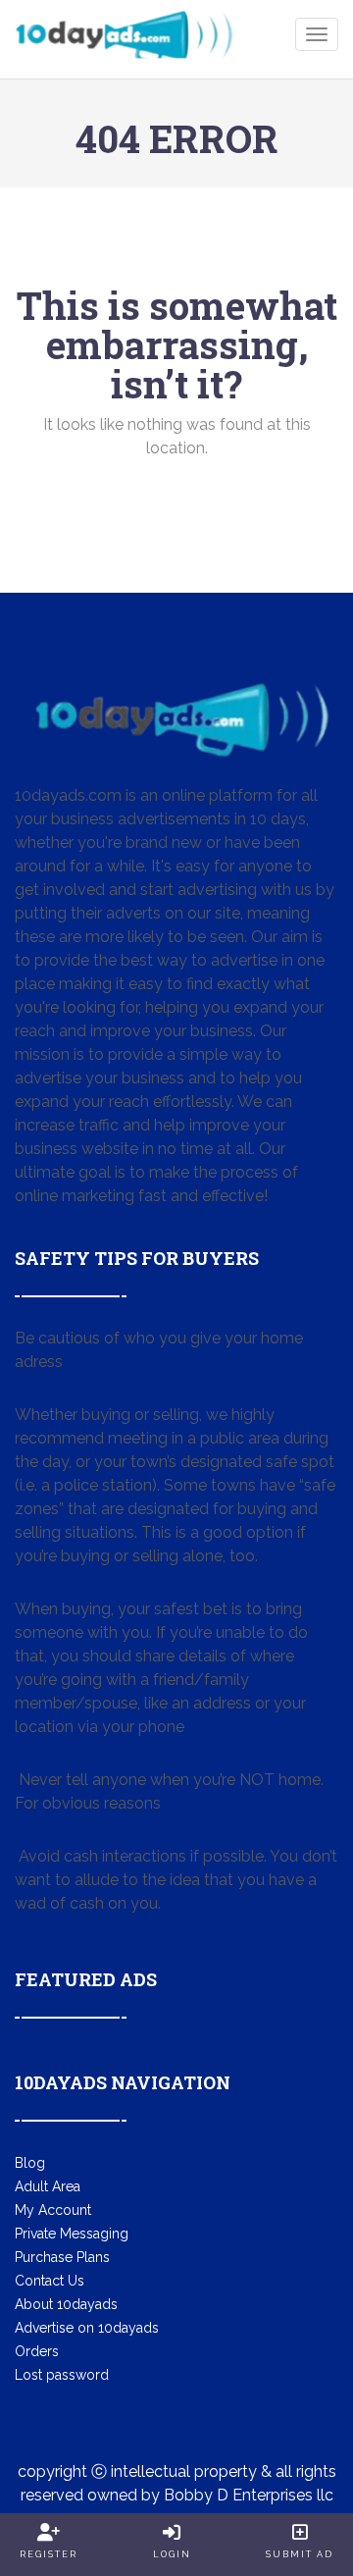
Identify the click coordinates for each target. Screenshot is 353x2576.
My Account (53, 2210)
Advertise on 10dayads (87, 2328)
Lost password (62, 2375)
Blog (30, 2163)
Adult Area (48, 2186)
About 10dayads (66, 2304)
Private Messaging (72, 2234)
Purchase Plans (62, 2257)
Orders (37, 2351)
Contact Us (50, 2281)
